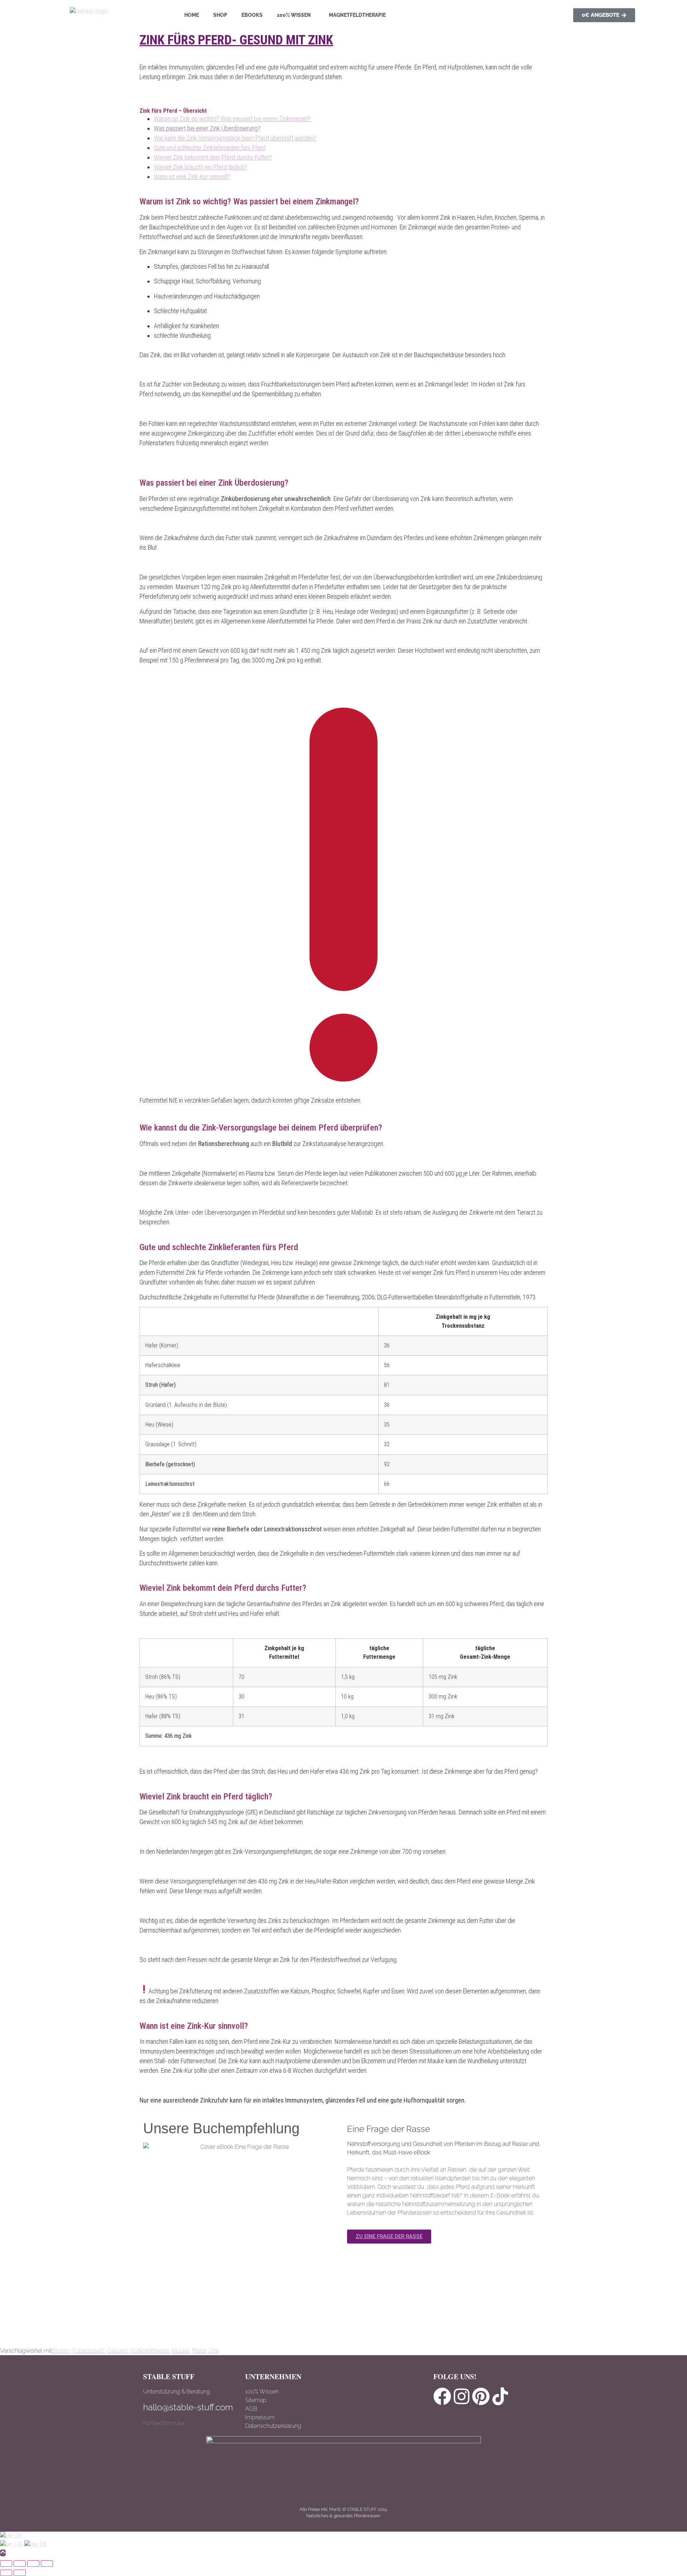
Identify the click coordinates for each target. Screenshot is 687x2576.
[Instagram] (462, 2396)
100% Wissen (294, 15)
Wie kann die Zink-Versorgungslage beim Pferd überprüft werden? (235, 138)
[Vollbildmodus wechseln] (20, 2563)
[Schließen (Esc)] (47, 2563)
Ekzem (61, 2351)
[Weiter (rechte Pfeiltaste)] (20, 2573)
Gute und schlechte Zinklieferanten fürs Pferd (210, 148)
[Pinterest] (481, 2396)
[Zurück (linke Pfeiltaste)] (6, 2573)
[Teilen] (33, 2563)
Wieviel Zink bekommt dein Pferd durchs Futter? (213, 157)
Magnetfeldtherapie (357, 15)
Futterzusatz (88, 2351)
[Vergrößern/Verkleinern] (6, 2563)
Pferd (199, 2351)
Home (192, 15)
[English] (12, 2544)
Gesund (117, 2351)
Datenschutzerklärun (271, 2426)
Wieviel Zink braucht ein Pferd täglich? (201, 167)
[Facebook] (442, 2396)
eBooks (252, 15)
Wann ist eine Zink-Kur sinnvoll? (192, 177)
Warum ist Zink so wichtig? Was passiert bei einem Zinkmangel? (233, 119)
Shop (220, 15)
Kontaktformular (164, 2423)
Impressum (260, 2417)
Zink (214, 2351)
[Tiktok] (500, 2396)
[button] (296, 15)
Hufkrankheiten (150, 2351)
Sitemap (256, 2400)
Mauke (180, 2351)
